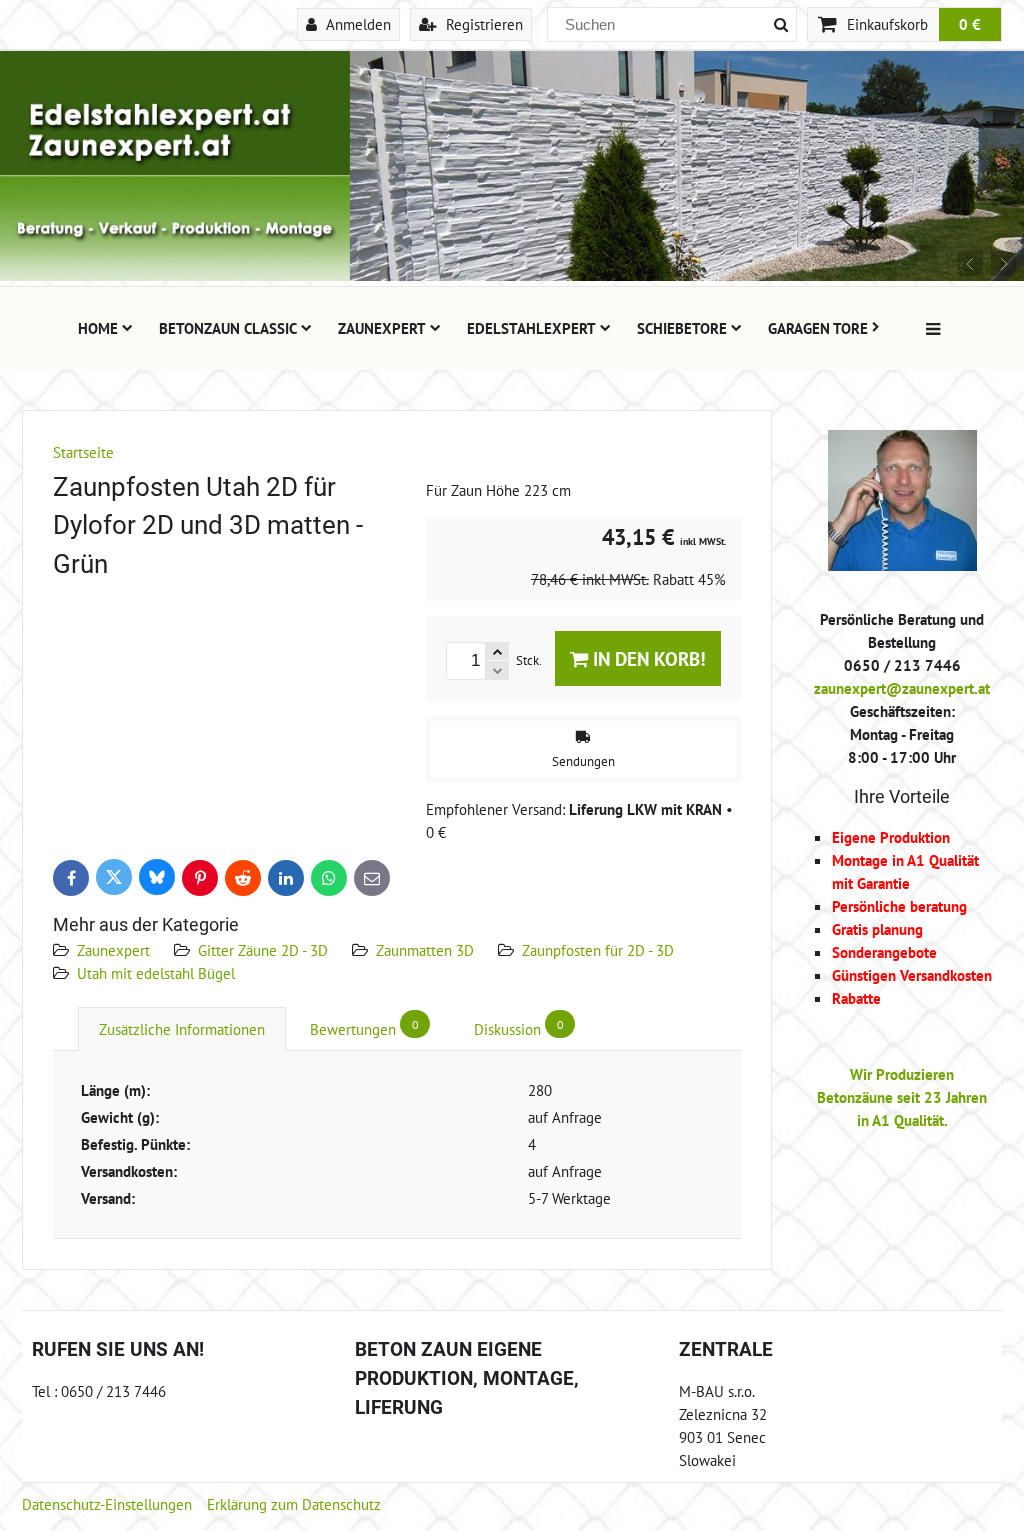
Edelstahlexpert (531, 328)
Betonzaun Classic (228, 328)
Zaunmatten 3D (425, 950)
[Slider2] (512, 275)
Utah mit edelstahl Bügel (156, 973)
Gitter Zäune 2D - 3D (263, 950)
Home (98, 328)
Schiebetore (682, 328)
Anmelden (356, 24)
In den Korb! (647, 658)
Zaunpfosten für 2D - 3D (598, 950)
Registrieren (482, 24)
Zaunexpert (382, 328)
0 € (970, 24)
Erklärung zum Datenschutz (294, 1504)
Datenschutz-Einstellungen (107, 1504)
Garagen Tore (818, 328)
